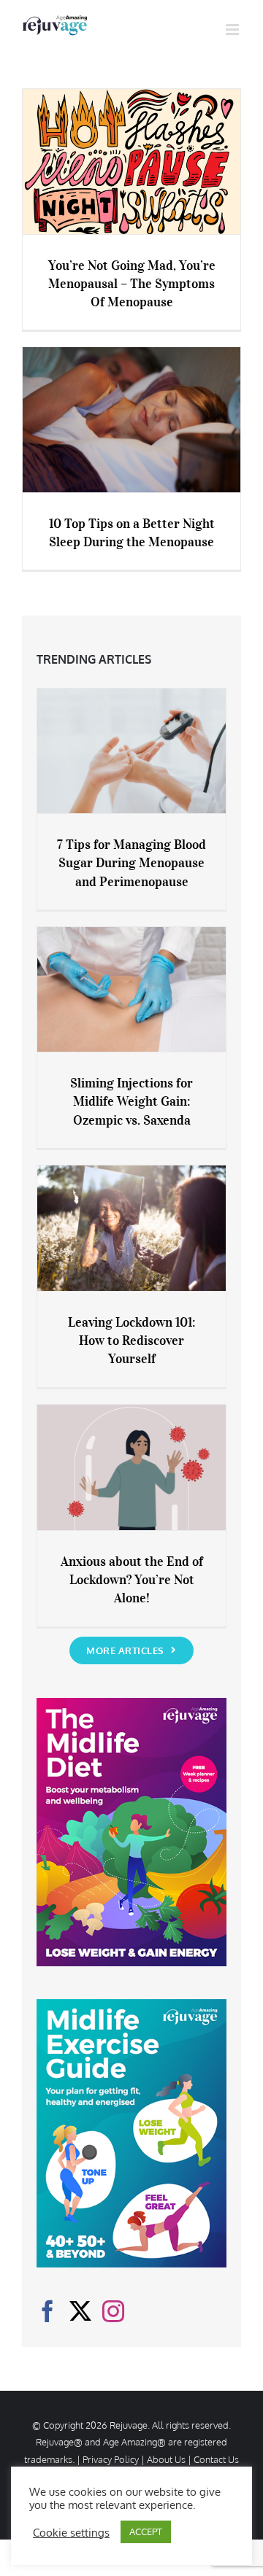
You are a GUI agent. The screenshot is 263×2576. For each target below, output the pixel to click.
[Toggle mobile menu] (233, 30)
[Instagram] (113, 2311)
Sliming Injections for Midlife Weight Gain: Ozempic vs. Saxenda (131, 1101)
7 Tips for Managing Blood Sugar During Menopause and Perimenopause (131, 863)
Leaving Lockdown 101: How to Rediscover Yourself (131, 1341)
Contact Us (216, 2459)
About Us (166, 2459)
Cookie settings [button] (71, 2532)
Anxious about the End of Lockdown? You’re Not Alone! (132, 1580)
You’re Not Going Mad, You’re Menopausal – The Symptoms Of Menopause (132, 284)
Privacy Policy (111, 2459)
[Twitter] (80, 2311)
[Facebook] (47, 2311)
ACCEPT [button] (146, 2532)
